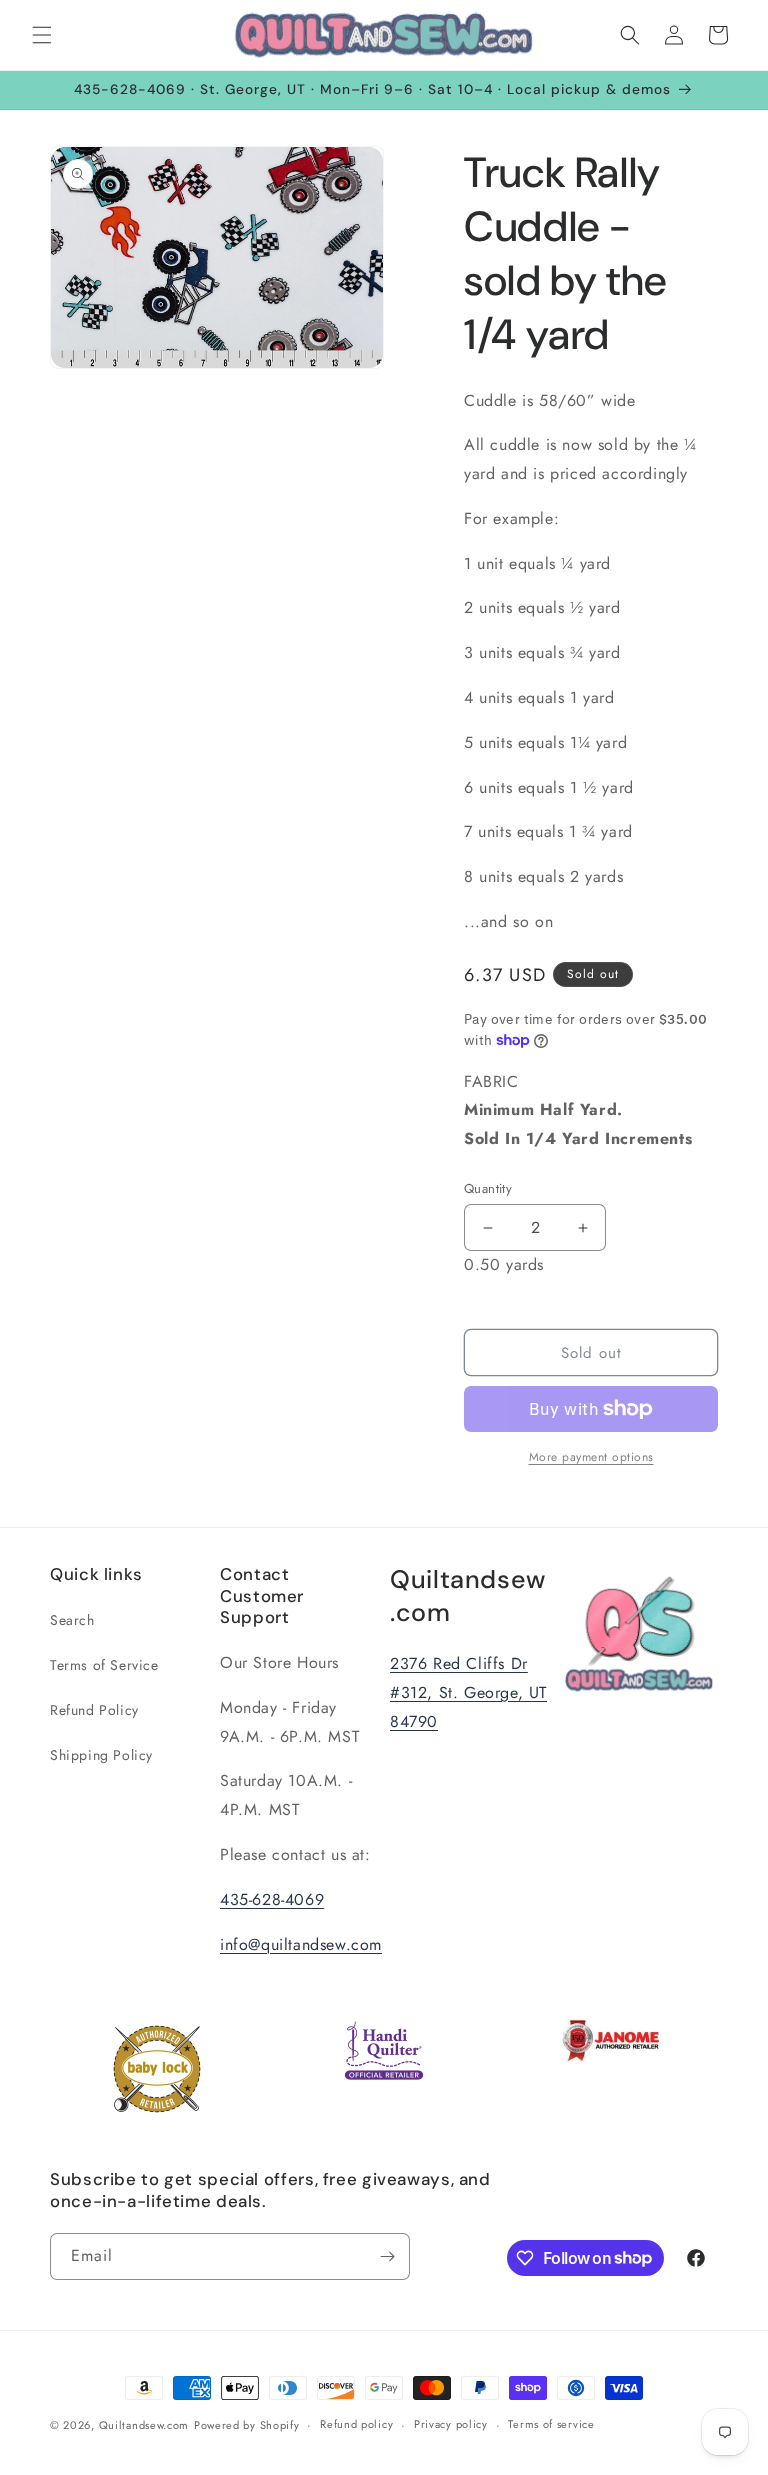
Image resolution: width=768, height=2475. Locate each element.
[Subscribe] (387, 2256)
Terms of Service (104, 1665)
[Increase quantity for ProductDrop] (582, 1227)
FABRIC (578, 1110)
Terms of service (551, 2424)
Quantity (488, 1188)
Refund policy (356, 2424)
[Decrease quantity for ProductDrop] (487, 1227)
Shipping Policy (101, 1755)
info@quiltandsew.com (301, 1944)
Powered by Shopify (247, 2425)
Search (72, 1620)
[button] (42, 35)
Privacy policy (451, 2424)
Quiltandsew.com (144, 2425)
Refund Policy (94, 1710)
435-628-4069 (272, 1899)
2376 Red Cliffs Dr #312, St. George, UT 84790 (468, 1692)
